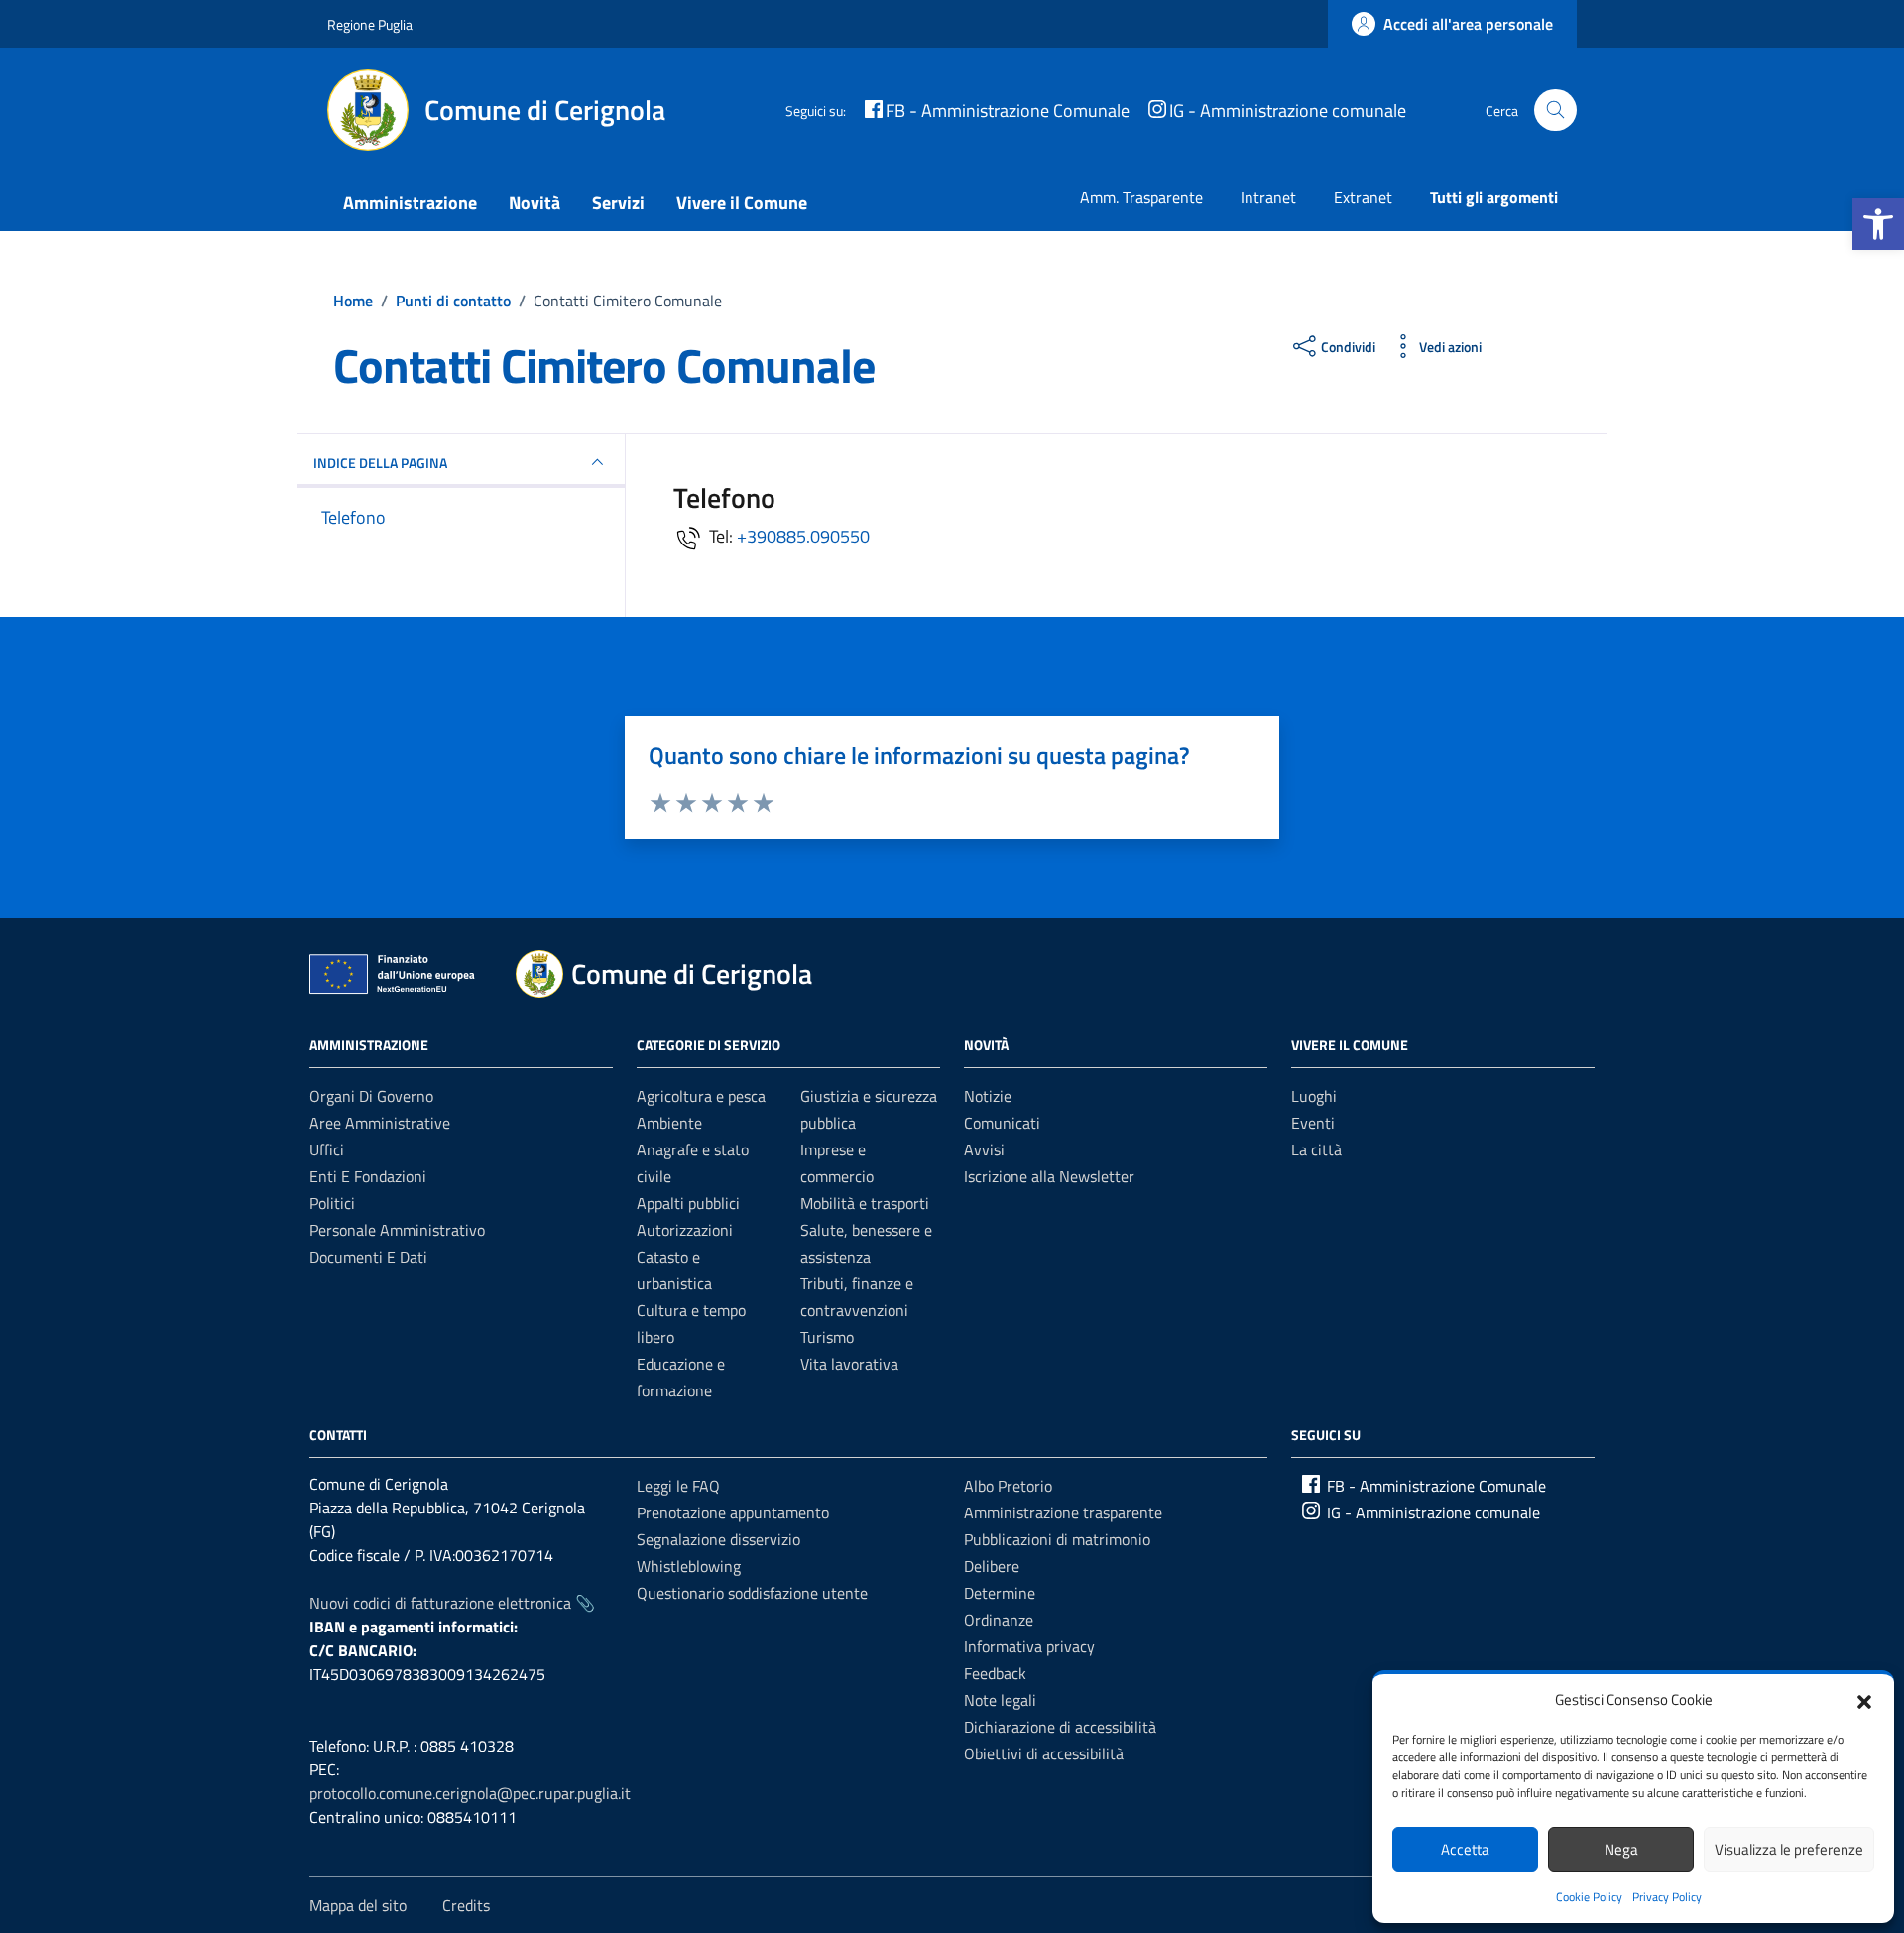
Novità (535, 203)
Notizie (988, 1096)
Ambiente (669, 1123)
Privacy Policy (1667, 1897)
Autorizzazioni (685, 1230)
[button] (1878, 224)
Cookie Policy (1589, 1897)
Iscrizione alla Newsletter (1049, 1176)
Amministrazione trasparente (1063, 1512)
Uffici (327, 1149)
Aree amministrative (380, 1123)
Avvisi (984, 1149)
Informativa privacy (1029, 1646)
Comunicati (1002, 1123)
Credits (466, 1905)
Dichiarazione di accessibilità (1060, 1727)
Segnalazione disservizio (718, 1539)
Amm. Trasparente (1141, 197)
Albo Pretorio (1008, 1486)
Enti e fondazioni (368, 1176)
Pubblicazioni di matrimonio (1057, 1539)
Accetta (1465, 1849)
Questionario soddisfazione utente (752, 1593)
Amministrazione (410, 203)
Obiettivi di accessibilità (1044, 1753)
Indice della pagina (380, 463)
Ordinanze (999, 1620)
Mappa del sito (358, 1905)
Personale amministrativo (397, 1230)
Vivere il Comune (742, 203)
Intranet (1268, 197)
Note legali (1000, 1700)
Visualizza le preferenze (1789, 1849)
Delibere (992, 1566)
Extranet (1363, 197)
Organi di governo (371, 1096)
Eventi (1313, 1123)
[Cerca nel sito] (1555, 111)
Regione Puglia (370, 24)
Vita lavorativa (849, 1364)
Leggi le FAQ (678, 1486)
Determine (1000, 1593)
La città (1316, 1149)
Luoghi (1314, 1096)
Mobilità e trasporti (865, 1203)
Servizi (618, 203)
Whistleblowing (689, 1566)
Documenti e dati (368, 1257)
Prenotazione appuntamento (733, 1512)
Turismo (827, 1337)
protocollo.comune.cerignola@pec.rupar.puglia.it (470, 1793)
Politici (332, 1203)
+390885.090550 (803, 536)
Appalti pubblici (688, 1203)
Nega (1621, 1849)
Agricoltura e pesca (701, 1096)
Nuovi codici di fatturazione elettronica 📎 (452, 1603)
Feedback (995, 1673)
